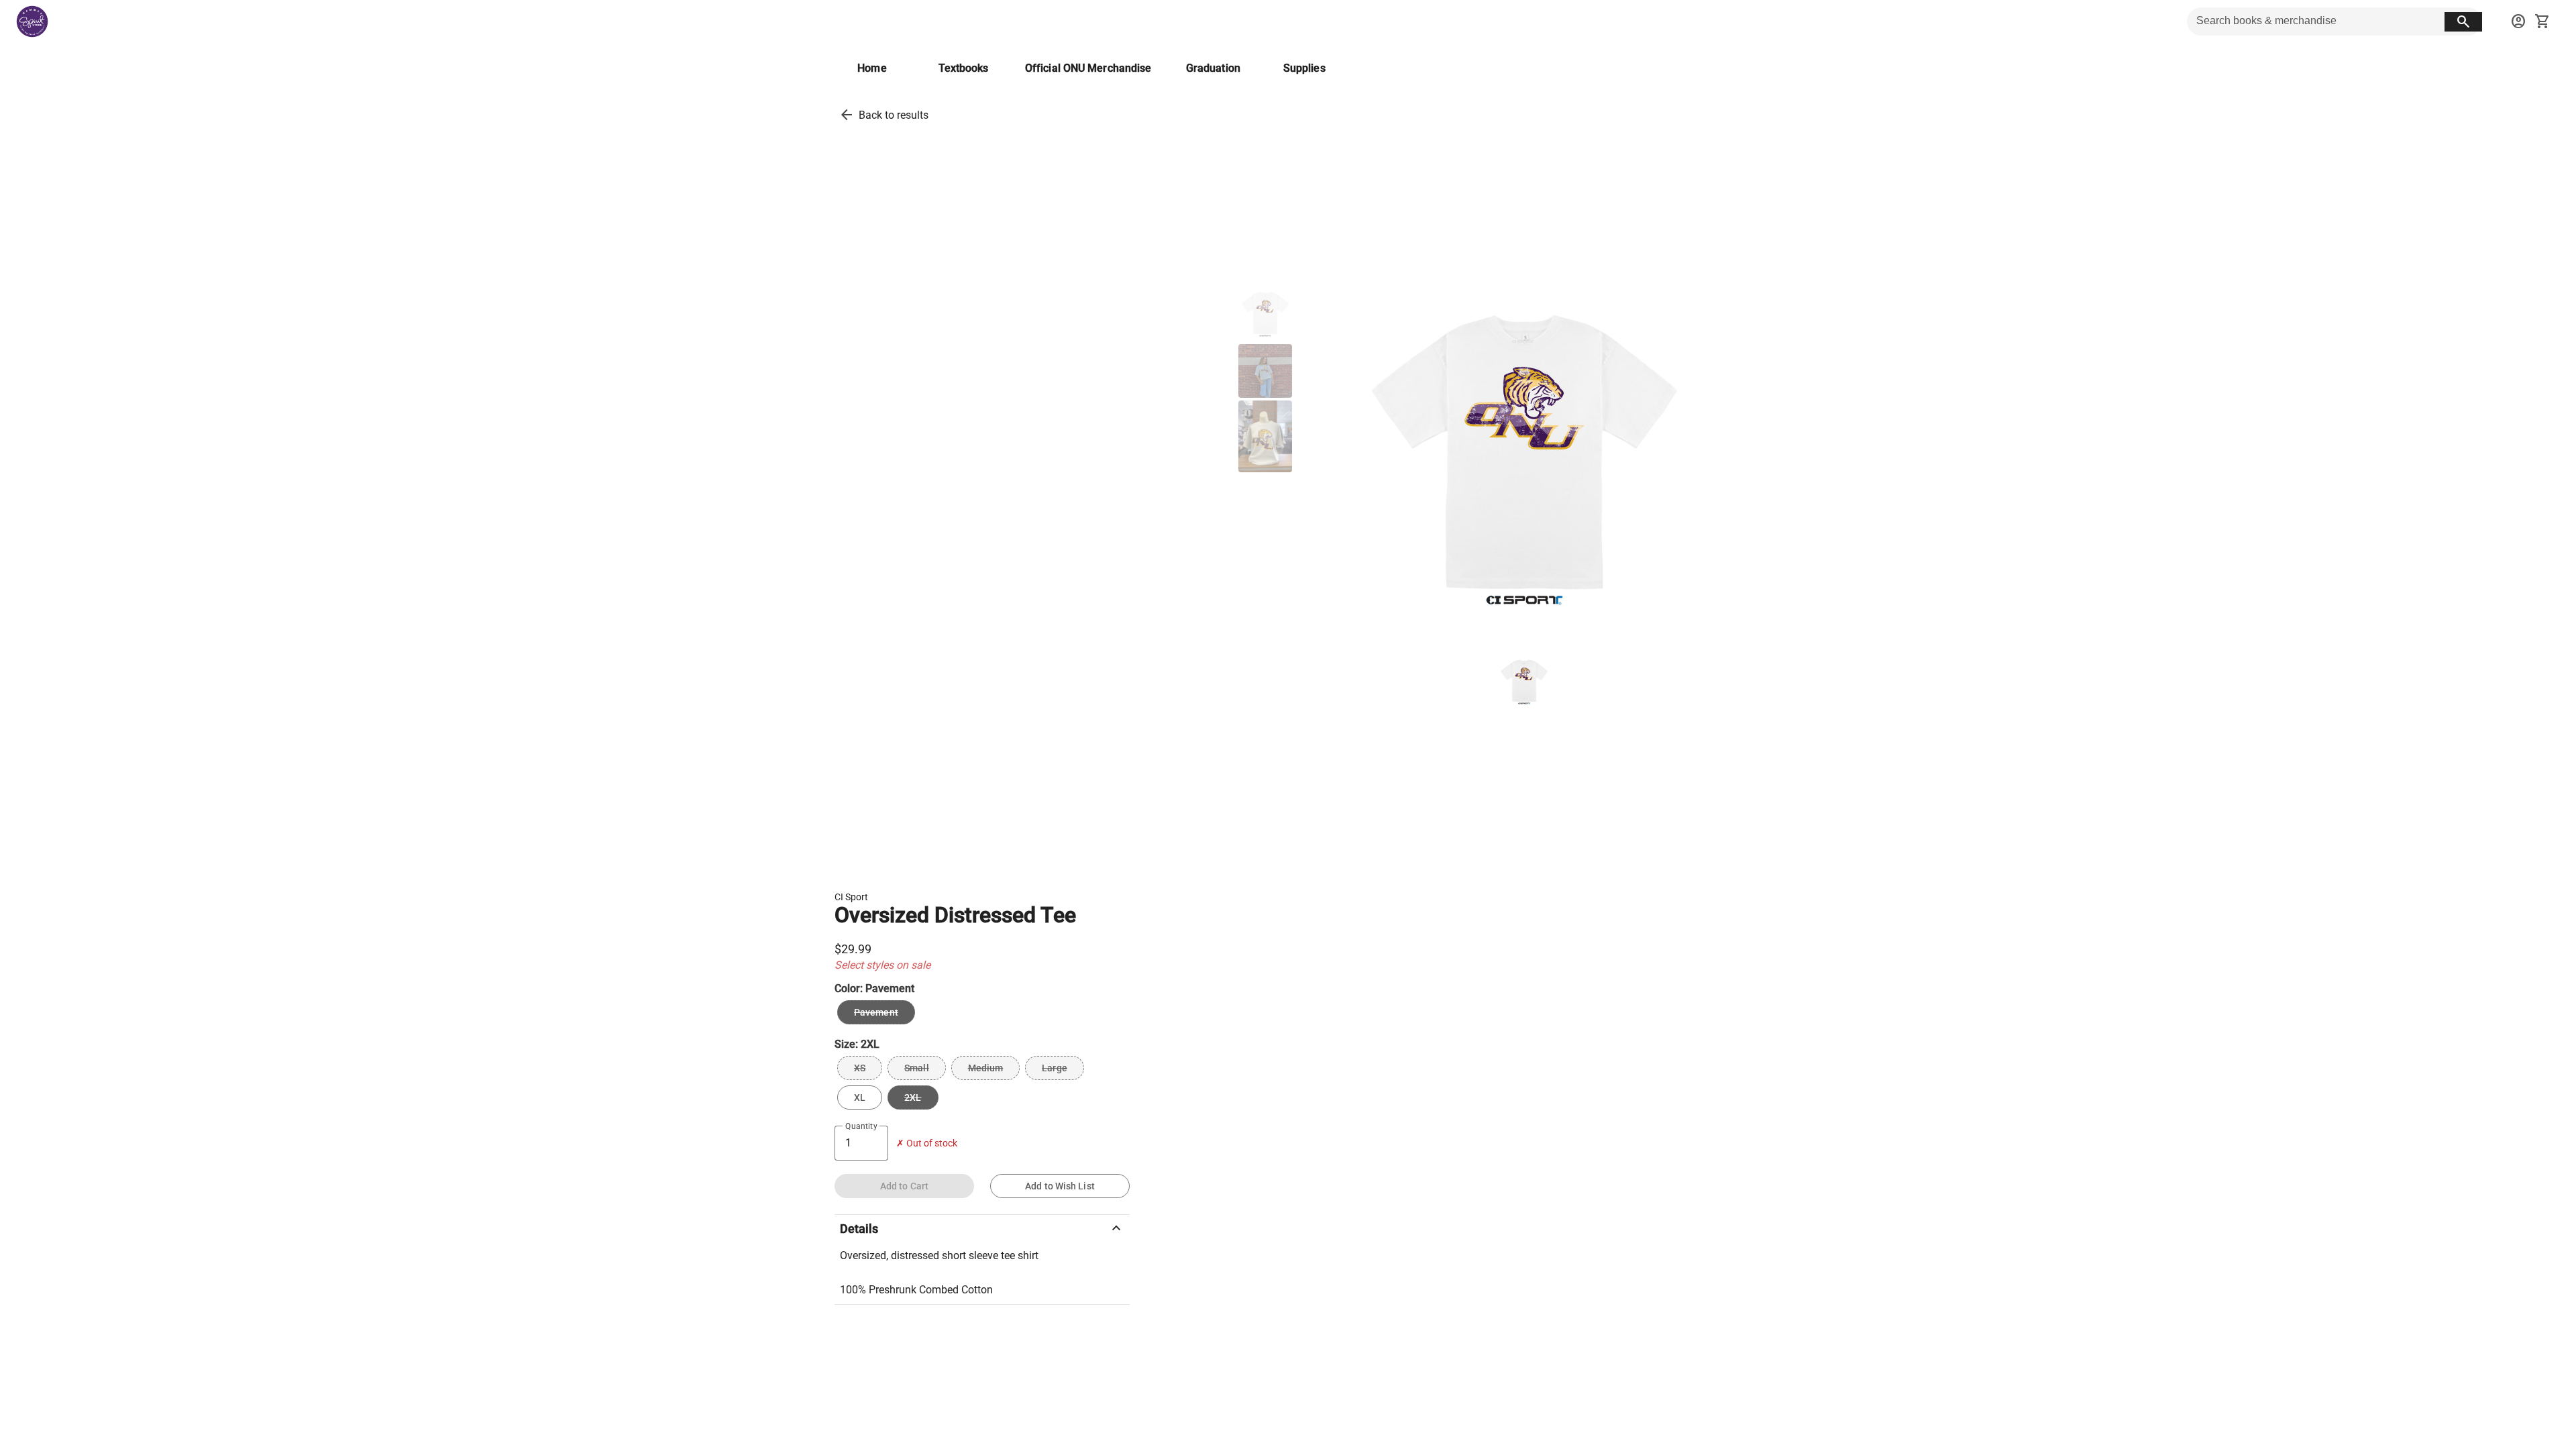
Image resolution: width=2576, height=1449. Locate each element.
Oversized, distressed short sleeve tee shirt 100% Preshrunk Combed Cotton (939, 1273)
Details (982, 1228)
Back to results (894, 115)
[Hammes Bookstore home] (32, 21)
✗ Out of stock (927, 1143)
